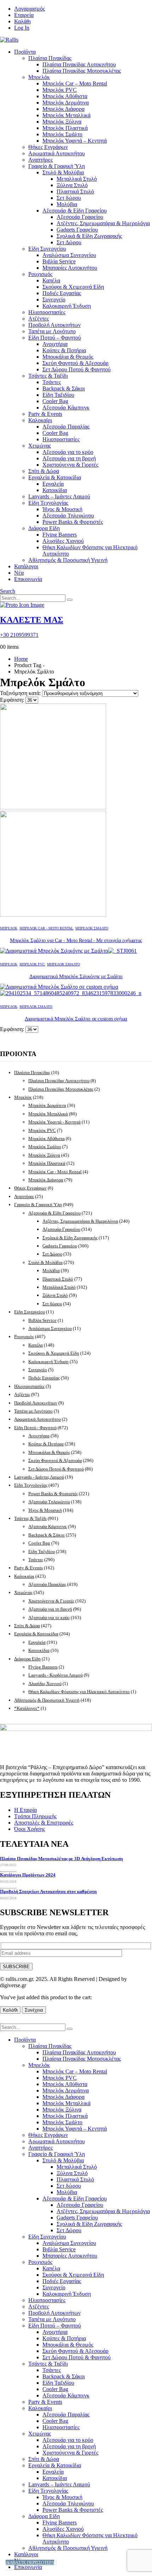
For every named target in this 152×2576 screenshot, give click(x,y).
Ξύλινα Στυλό (72, 185)
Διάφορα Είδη (44, 528)
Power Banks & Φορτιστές (73, 522)
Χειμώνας (40, 446)
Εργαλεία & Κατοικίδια (55, 477)
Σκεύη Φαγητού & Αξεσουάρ (75, 363)
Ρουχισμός (40, 274)
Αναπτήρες (40, 160)
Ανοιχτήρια (55, 344)
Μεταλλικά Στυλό (77, 179)
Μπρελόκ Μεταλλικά (66, 115)
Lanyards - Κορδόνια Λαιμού (55, 1675)
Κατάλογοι (26, 566)
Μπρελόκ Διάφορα (63, 109)
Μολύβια (67, 204)
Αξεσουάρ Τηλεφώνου (68, 516)
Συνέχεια (34, 2010)
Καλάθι (22, 21)
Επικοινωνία (28, 579)
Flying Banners (60, 535)
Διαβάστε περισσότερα (30, 2562)
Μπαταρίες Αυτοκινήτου (70, 268)
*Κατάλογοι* (27, 1708)
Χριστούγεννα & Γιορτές (70, 465)
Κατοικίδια (55, 490)
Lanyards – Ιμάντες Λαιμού (59, 496)
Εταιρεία (24, 15)
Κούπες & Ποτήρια (64, 350)
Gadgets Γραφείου (77, 230)
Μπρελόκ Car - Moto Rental (46, 928)
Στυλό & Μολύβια (63, 172)
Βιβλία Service (59, 261)
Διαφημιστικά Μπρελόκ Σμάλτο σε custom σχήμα (76, 1019)
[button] (8, 591)
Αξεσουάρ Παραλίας (66, 427)
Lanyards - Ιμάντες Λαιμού (39, 1477)
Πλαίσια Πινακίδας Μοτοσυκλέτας (82, 71)
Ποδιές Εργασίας (62, 293)
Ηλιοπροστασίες (47, 312)
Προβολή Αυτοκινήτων (54, 325)
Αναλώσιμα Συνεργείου (69, 255)
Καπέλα (51, 280)
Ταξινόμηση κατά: (21, 693)
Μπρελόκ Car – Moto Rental (75, 83)
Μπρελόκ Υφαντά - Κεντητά (54, 1122)
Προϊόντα (25, 52)
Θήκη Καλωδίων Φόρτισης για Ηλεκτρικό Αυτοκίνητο (79, 1692)
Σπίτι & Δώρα (44, 471)
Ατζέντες (39, 319)
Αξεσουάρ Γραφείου (80, 217)
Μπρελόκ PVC (60, 90)
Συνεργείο (54, 299)
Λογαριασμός (30, 9)
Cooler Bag (55, 401)
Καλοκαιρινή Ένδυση (67, 306)
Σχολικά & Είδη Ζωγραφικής (89, 236)
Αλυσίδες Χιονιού (63, 541)
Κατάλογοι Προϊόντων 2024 (28, 1875)
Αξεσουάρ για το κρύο (68, 452)
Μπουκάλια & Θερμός (68, 357)
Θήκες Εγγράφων (48, 147)
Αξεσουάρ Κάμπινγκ (66, 408)
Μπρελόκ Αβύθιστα (65, 96)
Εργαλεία (53, 484)
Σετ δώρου (69, 198)
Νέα (19, 573)
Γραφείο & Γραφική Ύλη (57, 166)
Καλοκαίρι (40, 420)
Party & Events (45, 414)
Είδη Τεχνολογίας (48, 503)
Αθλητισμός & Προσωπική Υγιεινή (68, 560)
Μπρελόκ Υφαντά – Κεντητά (75, 141)
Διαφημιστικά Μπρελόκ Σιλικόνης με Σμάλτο (76, 976)
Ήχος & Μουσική (62, 509)
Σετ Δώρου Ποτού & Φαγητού (77, 369)
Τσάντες (52, 382)
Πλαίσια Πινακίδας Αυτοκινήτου (79, 64)
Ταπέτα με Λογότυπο (52, 331)
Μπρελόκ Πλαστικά (65, 128)
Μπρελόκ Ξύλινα (62, 122)
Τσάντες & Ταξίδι (48, 376)
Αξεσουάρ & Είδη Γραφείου (75, 211)
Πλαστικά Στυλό (75, 191)
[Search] (70, 600)
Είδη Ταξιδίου (58, 395)
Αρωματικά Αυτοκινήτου (57, 153)
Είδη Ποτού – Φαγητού (55, 338)
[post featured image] (68, 951)
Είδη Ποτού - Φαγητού (35, 1428)
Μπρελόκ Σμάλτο (62, 134)
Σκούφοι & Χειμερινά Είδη (73, 287)
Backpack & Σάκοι (64, 388)
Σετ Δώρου (69, 242)
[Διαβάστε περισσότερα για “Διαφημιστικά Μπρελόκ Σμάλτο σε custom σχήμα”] (56, 2562)
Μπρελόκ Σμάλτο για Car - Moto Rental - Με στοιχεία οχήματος (76, 940)
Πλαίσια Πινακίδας (50, 58)
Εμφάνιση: (13, 700)
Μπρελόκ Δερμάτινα (66, 103)
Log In (22, 28)
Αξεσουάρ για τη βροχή (69, 458)
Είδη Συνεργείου (47, 249)
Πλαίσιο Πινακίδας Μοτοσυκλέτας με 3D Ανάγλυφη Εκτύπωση (61, 1859)
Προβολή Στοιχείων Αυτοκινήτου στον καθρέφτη (48, 1891)
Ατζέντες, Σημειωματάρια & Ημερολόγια (103, 223)
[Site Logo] (9, 40)
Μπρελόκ (39, 77)
